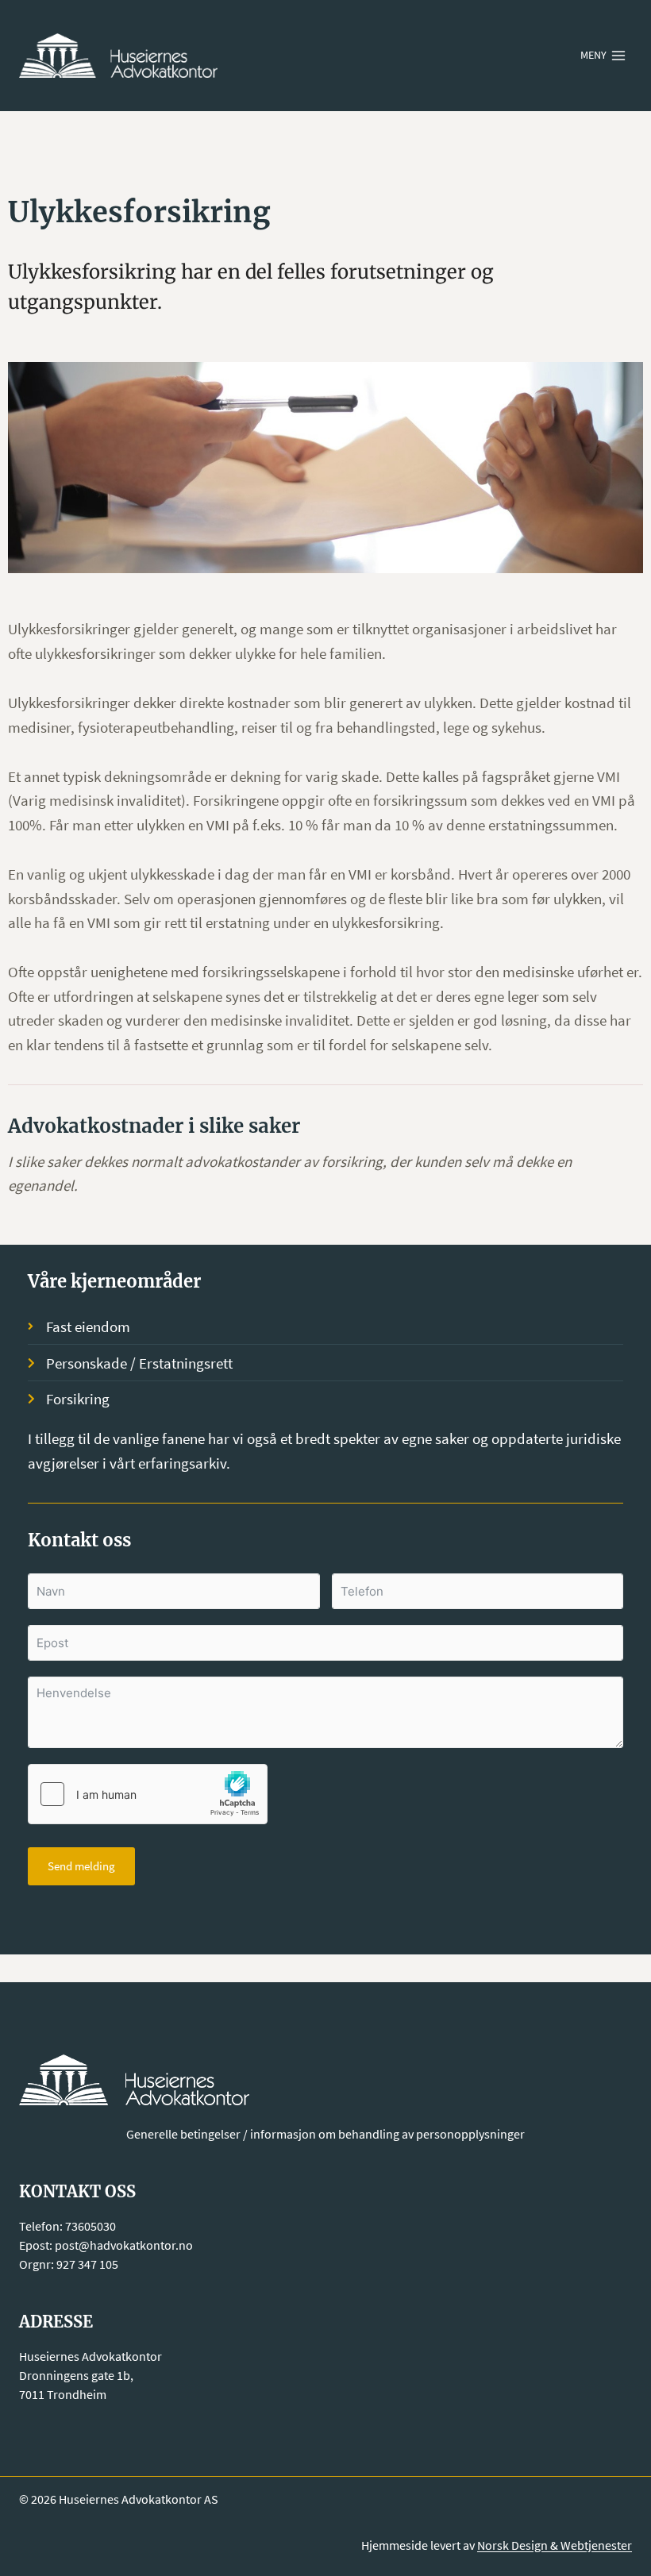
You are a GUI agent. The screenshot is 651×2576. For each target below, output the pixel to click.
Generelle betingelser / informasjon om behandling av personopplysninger (325, 2134)
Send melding (81, 1866)
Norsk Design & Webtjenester (555, 2545)
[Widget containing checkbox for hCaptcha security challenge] (148, 1794)
